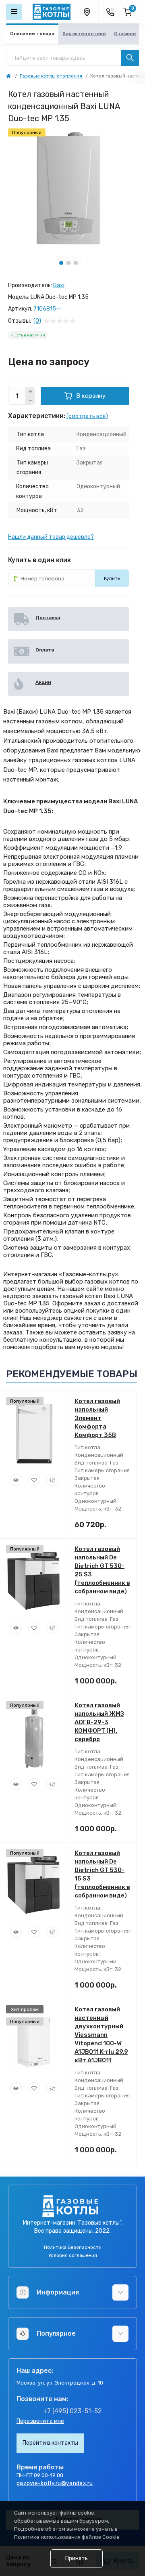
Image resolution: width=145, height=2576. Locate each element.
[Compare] (52, 1480)
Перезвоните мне (40, 2421)
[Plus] (30, 391)
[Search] (130, 58)
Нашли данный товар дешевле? (51, 537)
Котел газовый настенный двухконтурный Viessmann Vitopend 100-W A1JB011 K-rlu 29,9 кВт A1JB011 (101, 2035)
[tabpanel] (68, 189)
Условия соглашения (73, 2255)
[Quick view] (16, 1480)
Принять (77, 2558)
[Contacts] (110, 12)
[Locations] (87, 12)
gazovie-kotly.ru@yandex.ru (55, 2483)
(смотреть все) (87, 416)
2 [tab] (68, 263)
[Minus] (30, 401)
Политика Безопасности (73, 2247)
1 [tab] (61, 263)
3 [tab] (76, 263)
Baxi (59, 285)
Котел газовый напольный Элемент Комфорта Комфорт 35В (97, 1418)
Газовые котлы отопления (51, 76)
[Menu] (14, 12)
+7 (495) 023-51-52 (72, 2411)
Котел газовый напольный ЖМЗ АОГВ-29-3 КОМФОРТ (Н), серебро (99, 1722)
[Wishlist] (34, 1480)
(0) (37, 321)
